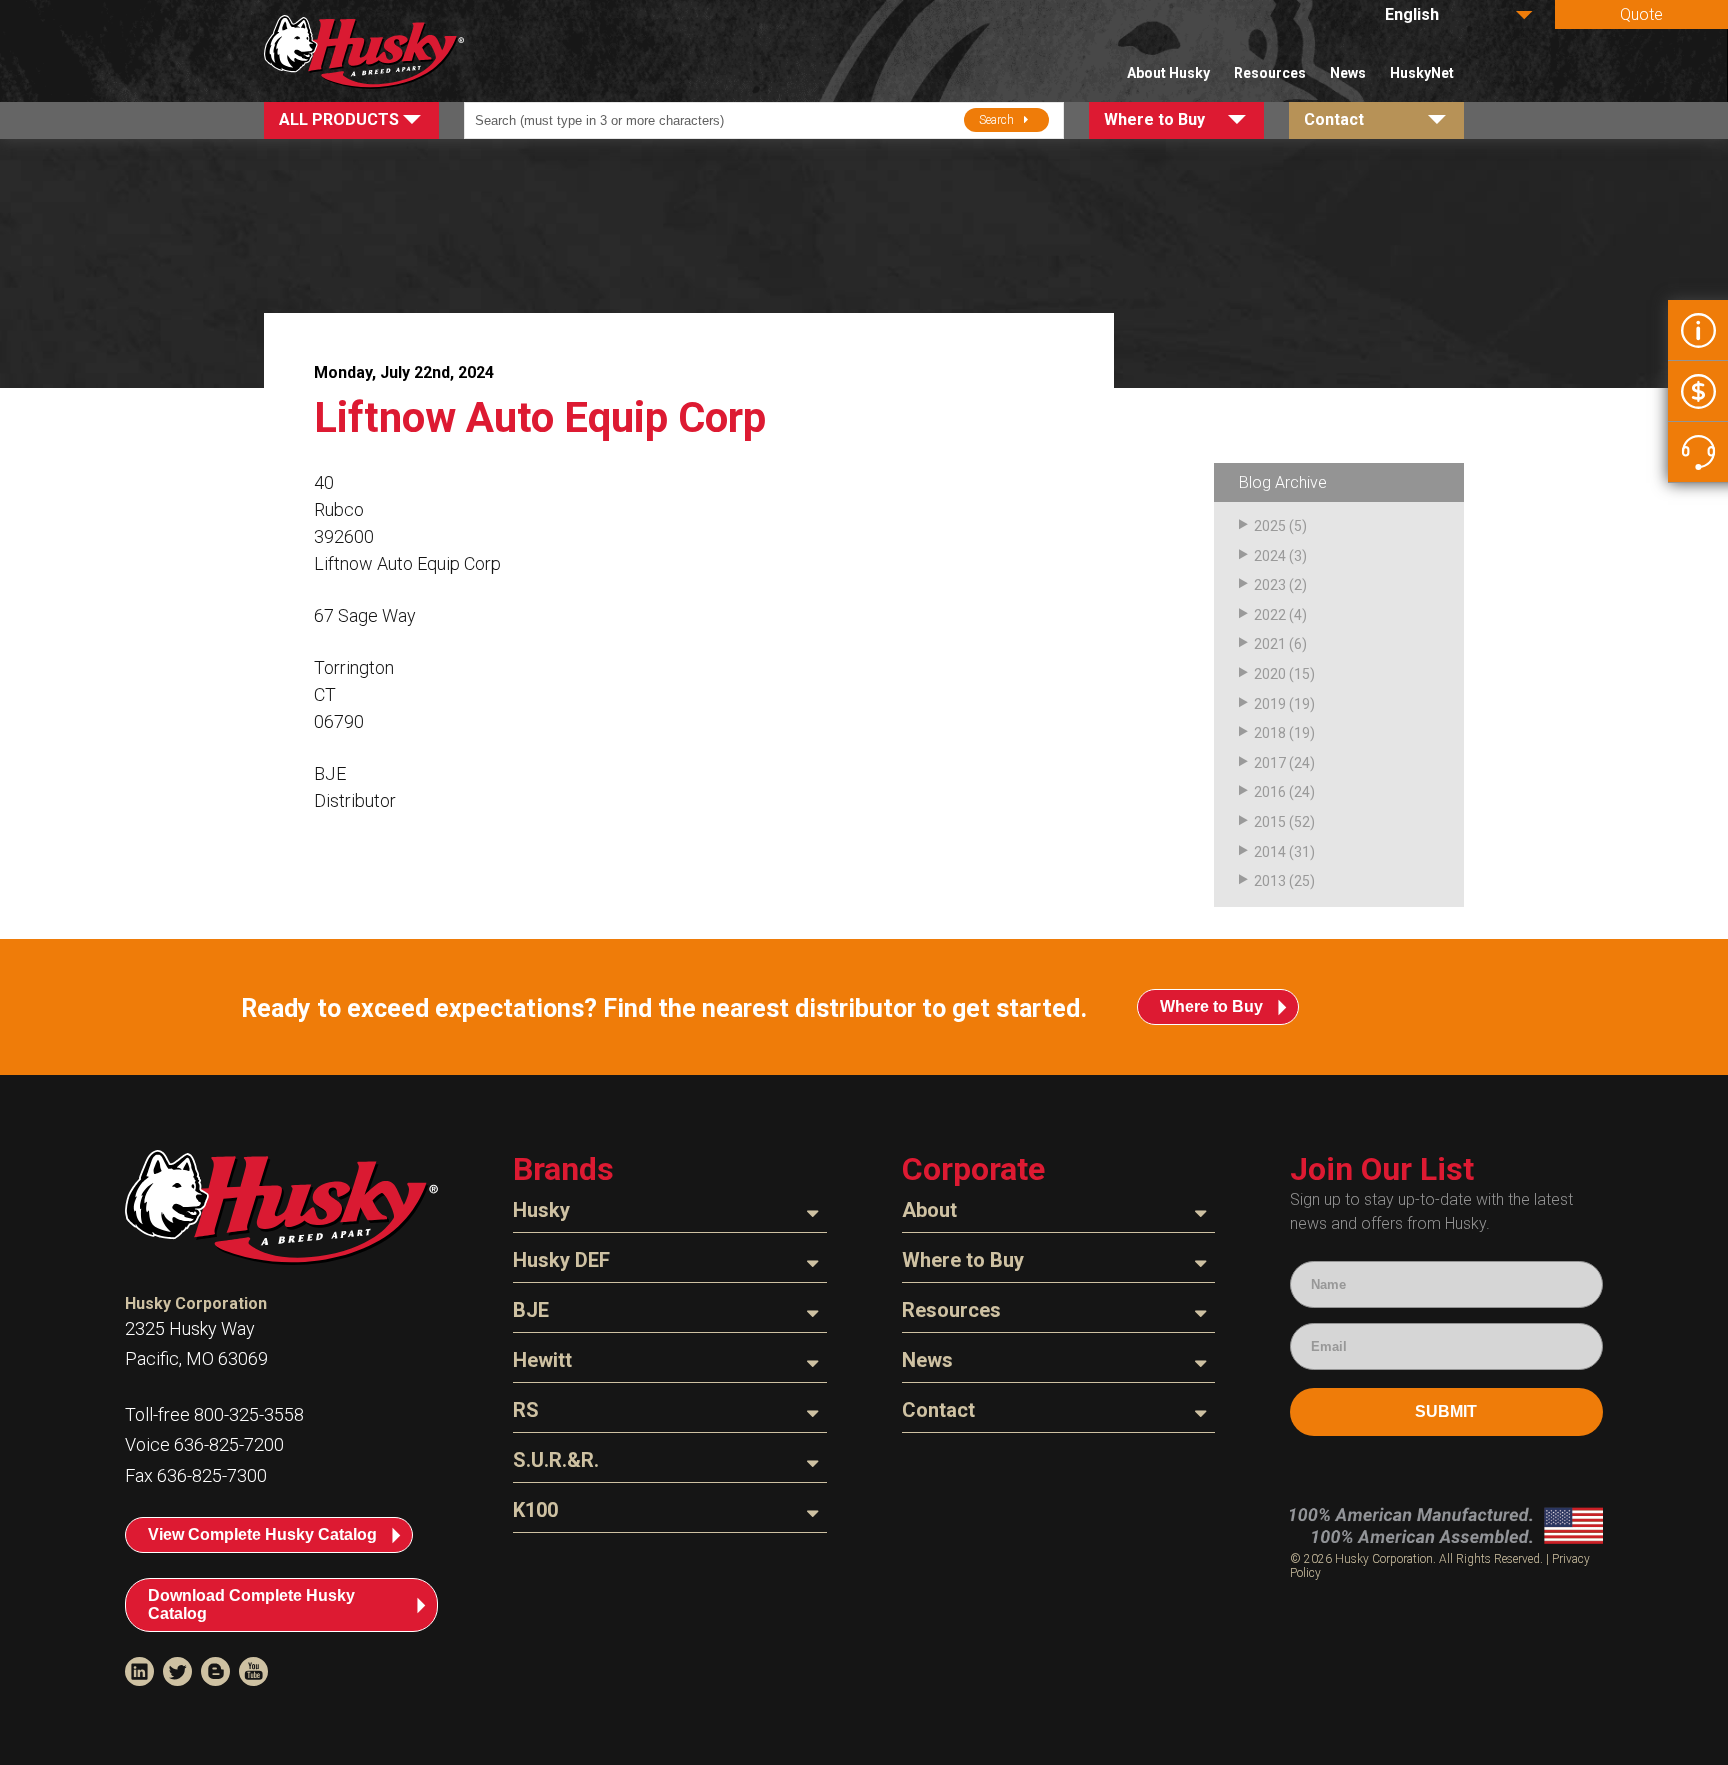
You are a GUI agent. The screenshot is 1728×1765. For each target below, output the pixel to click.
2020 (1270, 674)
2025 (1270, 526)
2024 (1270, 556)
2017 (1270, 763)
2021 (1270, 644)
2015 (1270, 822)
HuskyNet (1422, 73)
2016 (1270, 792)
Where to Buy (1211, 1006)
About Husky (1168, 73)
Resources (1270, 73)
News (1348, 73)
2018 (1270, 733)
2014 (1270, 852)
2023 (1270, 585)
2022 (1270, 615)
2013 (1270, 881)
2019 (1270, 704)
